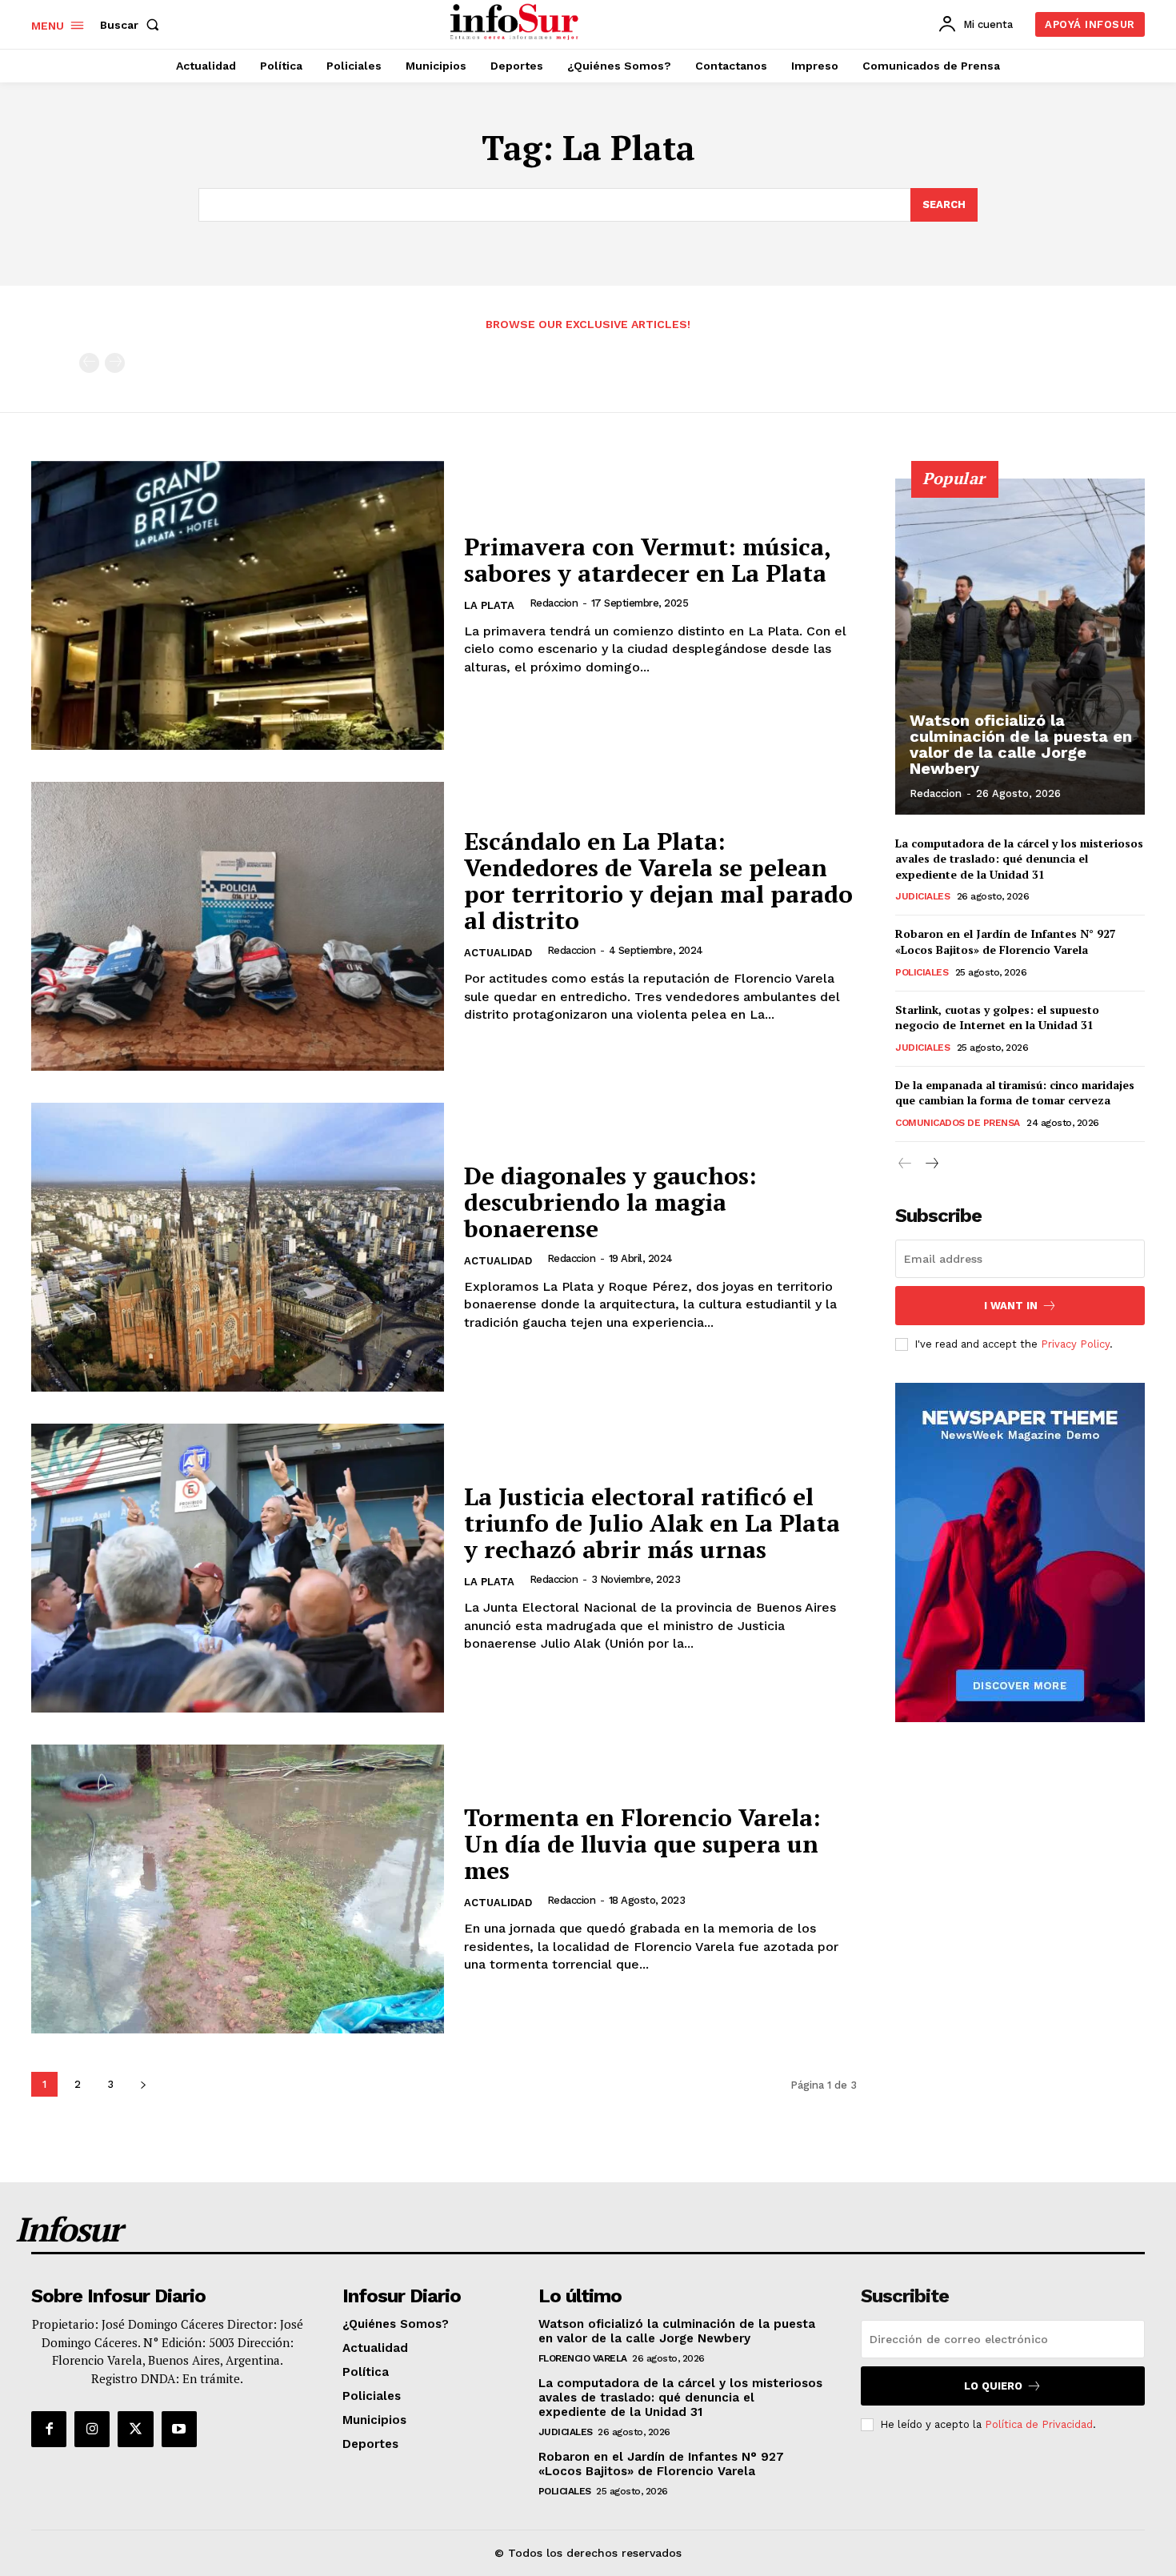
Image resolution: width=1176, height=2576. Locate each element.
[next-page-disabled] (115, 363)
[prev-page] (89, 363)
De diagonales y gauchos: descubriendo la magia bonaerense (610, 1202)
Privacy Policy (1075, 1344)
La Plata (489, 605)
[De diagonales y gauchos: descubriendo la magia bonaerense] (238, 1247)
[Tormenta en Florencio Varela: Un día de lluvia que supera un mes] (238, 1889)
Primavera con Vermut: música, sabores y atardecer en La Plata (648, 560)
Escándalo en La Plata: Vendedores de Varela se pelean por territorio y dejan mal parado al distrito (658, 881)
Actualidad (498, 953)
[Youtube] (179, 2429)
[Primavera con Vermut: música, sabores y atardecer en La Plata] (238, 605)
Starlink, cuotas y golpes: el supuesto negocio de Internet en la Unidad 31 (997, 1018)
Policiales (922, 972)
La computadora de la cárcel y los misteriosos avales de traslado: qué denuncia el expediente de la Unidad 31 (1019, 859)
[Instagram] (92, 2429)
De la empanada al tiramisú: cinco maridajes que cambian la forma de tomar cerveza (1015, 1093)
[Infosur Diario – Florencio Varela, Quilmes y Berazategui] (516, 22)
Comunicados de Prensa (958, 1123)
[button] (133, 25)
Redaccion (554, 603)
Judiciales (922, 896)
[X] (135, 2429)
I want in (1011, 1306)
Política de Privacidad (1039, 2424)
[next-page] (143, 2084)
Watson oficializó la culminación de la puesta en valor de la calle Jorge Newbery (1021, 744)
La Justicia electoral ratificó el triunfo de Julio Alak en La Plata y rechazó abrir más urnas (652, 1523)
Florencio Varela (583, 2358)
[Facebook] (49, 2429)
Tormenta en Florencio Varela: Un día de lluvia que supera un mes (642, 1844)
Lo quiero (993, 2386)
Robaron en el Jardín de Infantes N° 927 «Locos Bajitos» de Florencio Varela (1006, 941)
